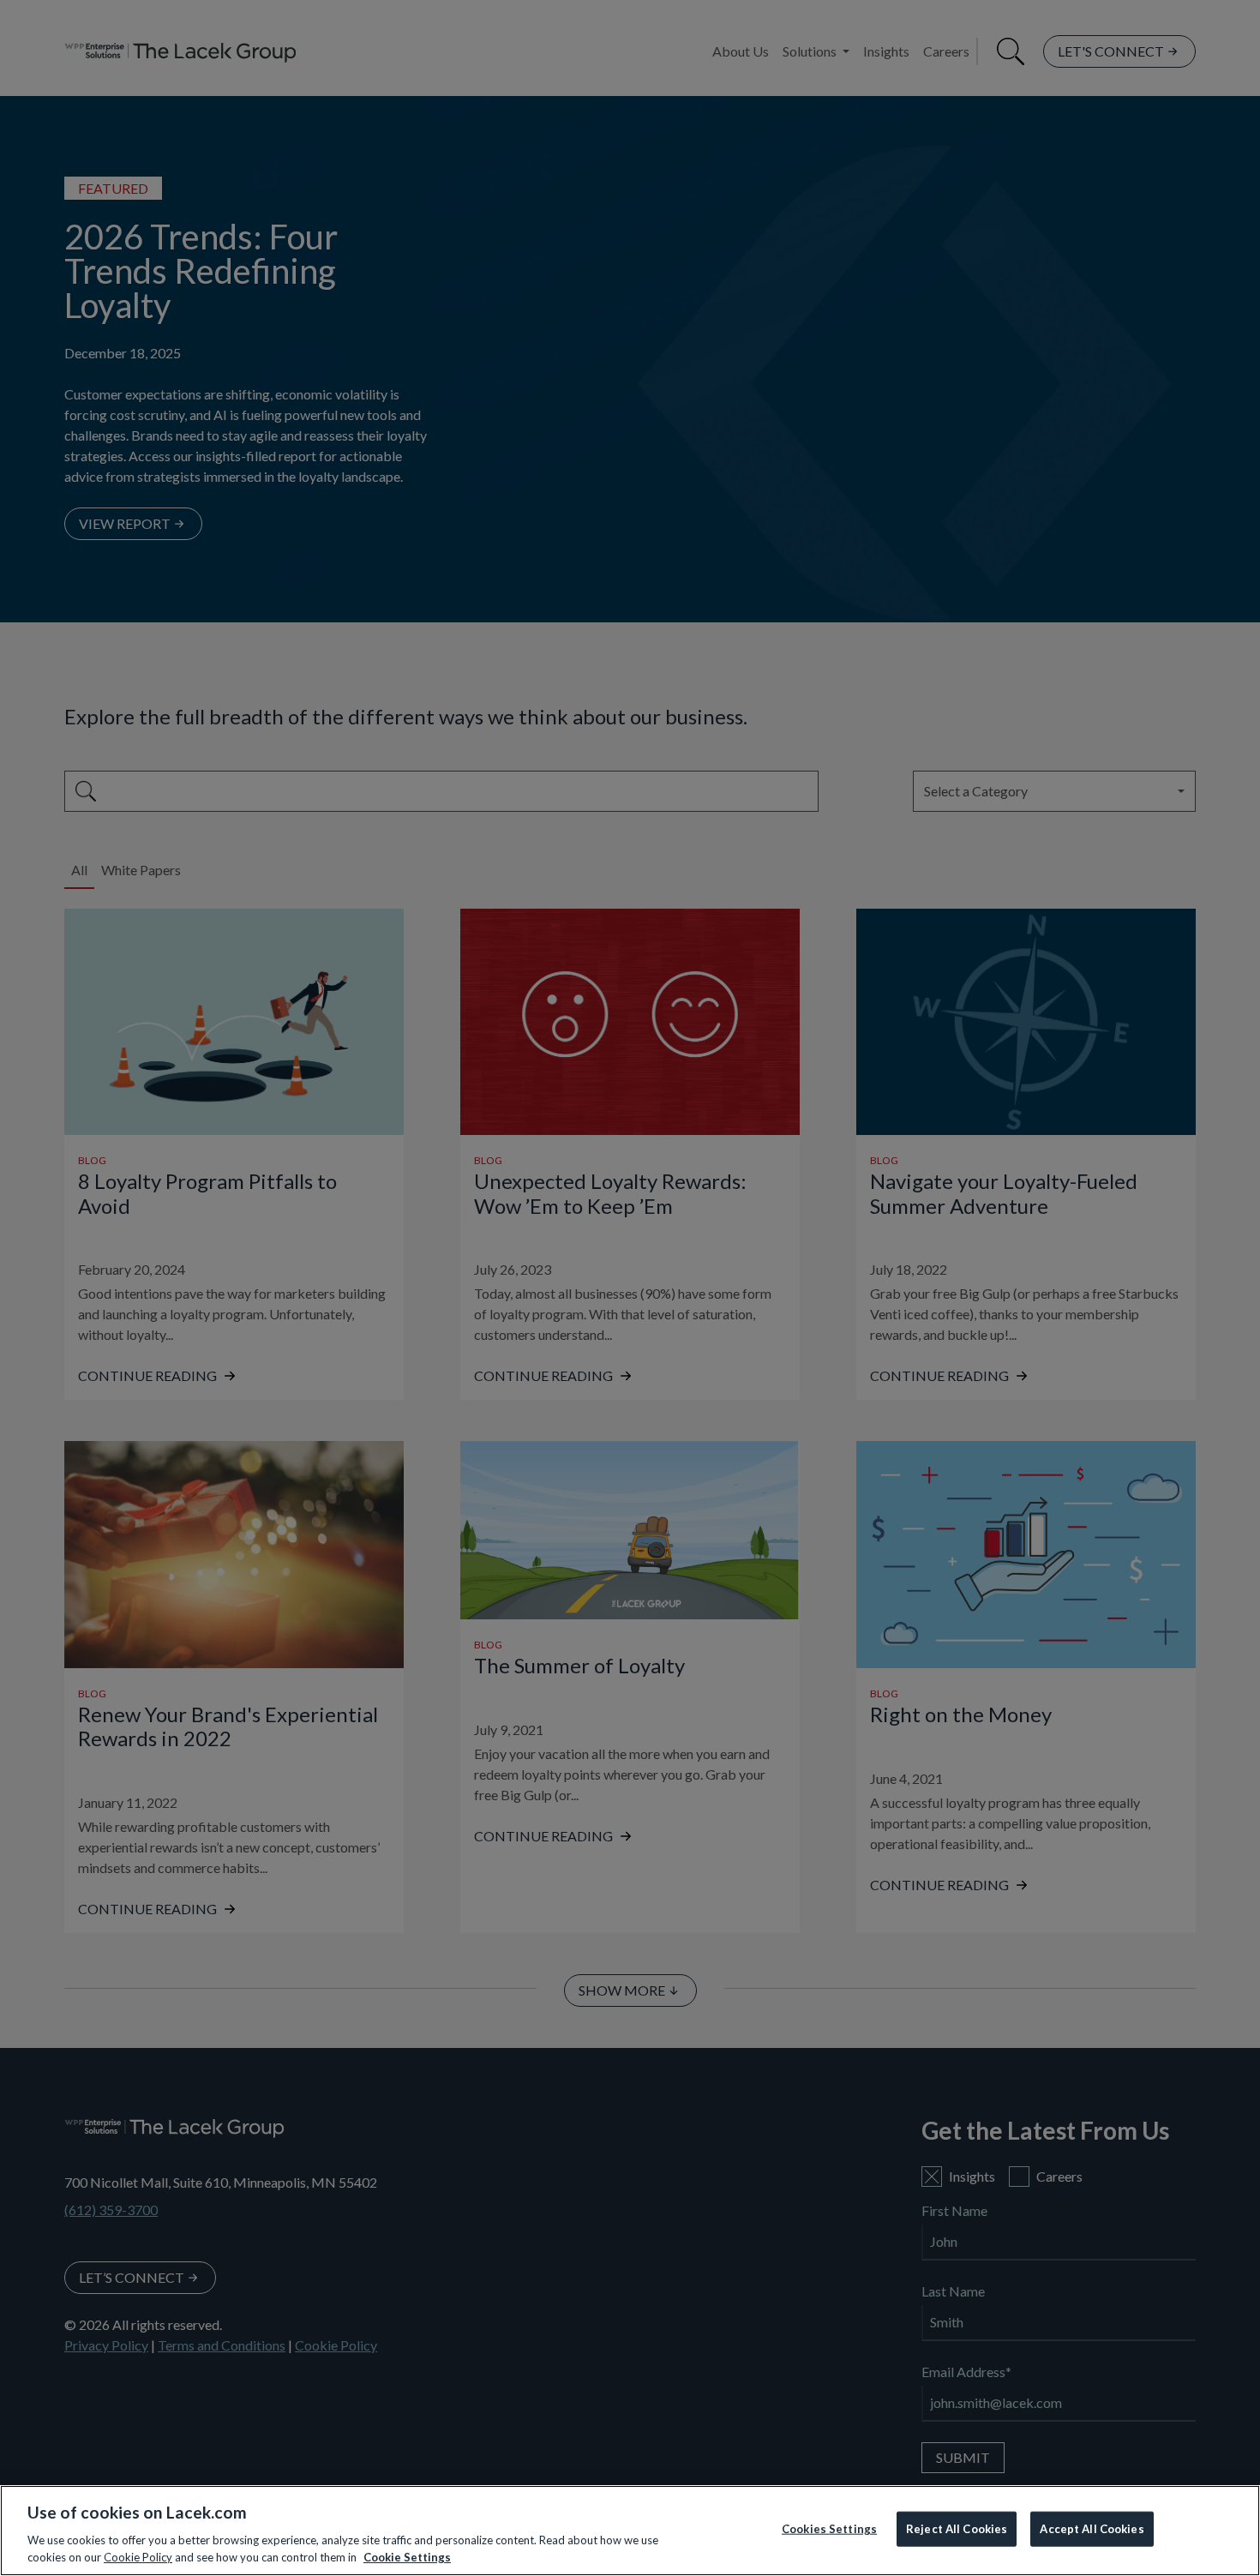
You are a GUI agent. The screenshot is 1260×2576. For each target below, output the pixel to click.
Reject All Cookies (957, 2529)
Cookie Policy (138, 2556)
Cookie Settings (407, 2556)
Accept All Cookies (1092, 2529)
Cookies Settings (829, 2529)
